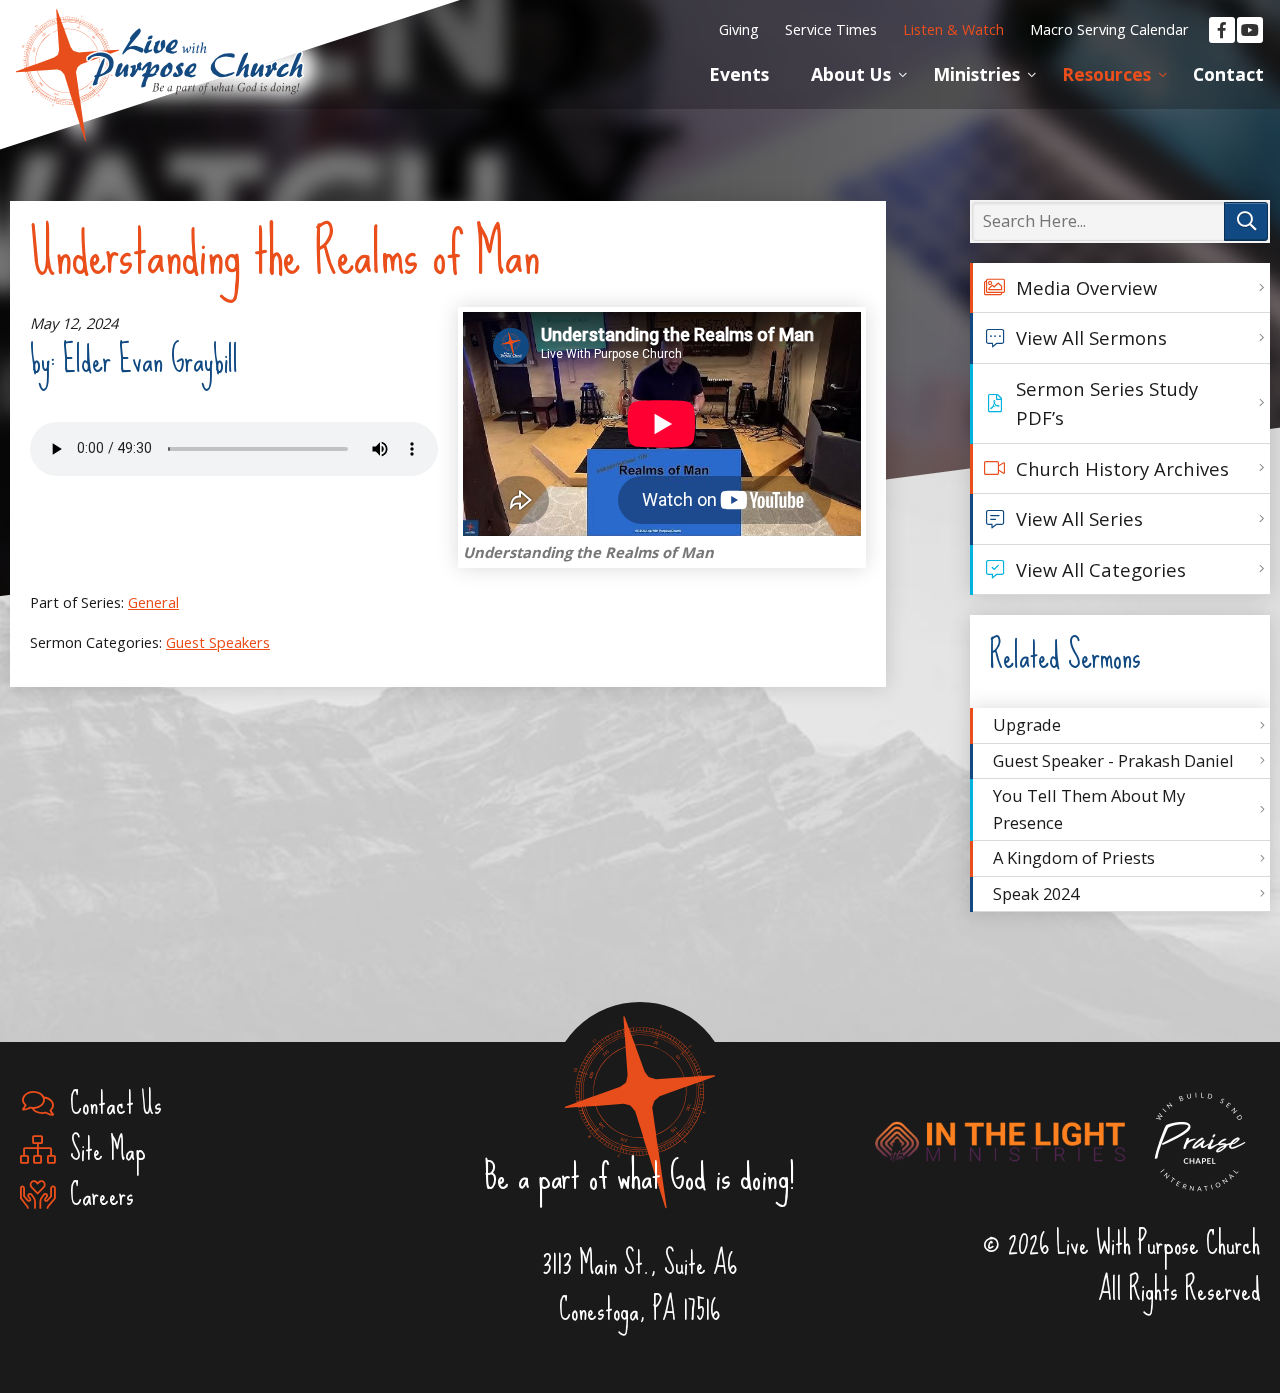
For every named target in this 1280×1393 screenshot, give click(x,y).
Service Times (831, 29)
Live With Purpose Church (160, 50)
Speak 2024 (1036, 893)
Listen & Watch (953, 29)
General (153, 602)
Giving (739, 29)
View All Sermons (1091, 337)
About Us (851, 74)
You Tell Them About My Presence (1089, 809)
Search (1246, 221)
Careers (95, 1195)
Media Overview (1086, 287)
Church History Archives (1122, 468)
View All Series (1079, 518)
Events (739, 74)
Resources (1106, 74)
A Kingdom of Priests (1074, 857)
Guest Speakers (218, 642)
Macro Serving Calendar (1109, 29)
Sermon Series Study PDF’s (1107, 403)
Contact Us (109, 1104)
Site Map (101, 1150)
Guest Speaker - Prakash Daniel (1113, 760)
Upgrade (1027, 724)
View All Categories (1101, 569)
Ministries (976, 74)
